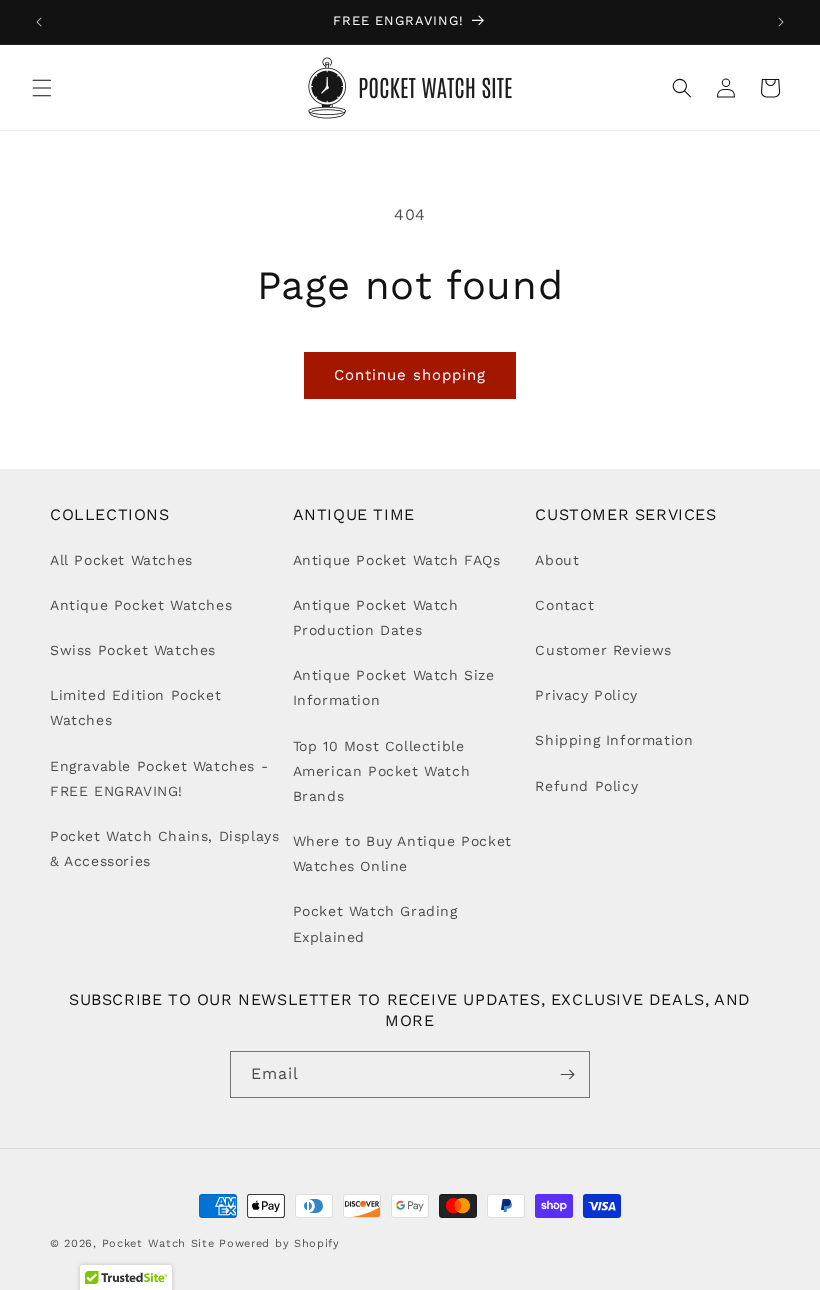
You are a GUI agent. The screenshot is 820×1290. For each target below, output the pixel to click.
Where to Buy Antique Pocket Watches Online (402, 853)
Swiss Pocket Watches (133, 650)
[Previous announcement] (39, 22)
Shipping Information (614, 740)
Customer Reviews (603, 650)
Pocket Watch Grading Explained (375, 923)
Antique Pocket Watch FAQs (397, 560)
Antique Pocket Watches (141, 605)
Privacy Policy (586, 695)
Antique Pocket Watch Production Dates (376, 617)
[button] (42, 88)
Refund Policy (586, 786)
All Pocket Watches (121, 560)
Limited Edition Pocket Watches (135, 707)
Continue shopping (410, 375)
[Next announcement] (781, 22)
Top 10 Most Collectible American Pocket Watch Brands (382, 771)
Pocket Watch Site (158, 1243)
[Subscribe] (567, 1074)
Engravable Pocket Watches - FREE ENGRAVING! (159, 778)
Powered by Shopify (279, 1243)
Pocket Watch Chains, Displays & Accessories (164, 848)
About (557, 560)
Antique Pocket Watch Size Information (394, 687)
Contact (564, 605)
